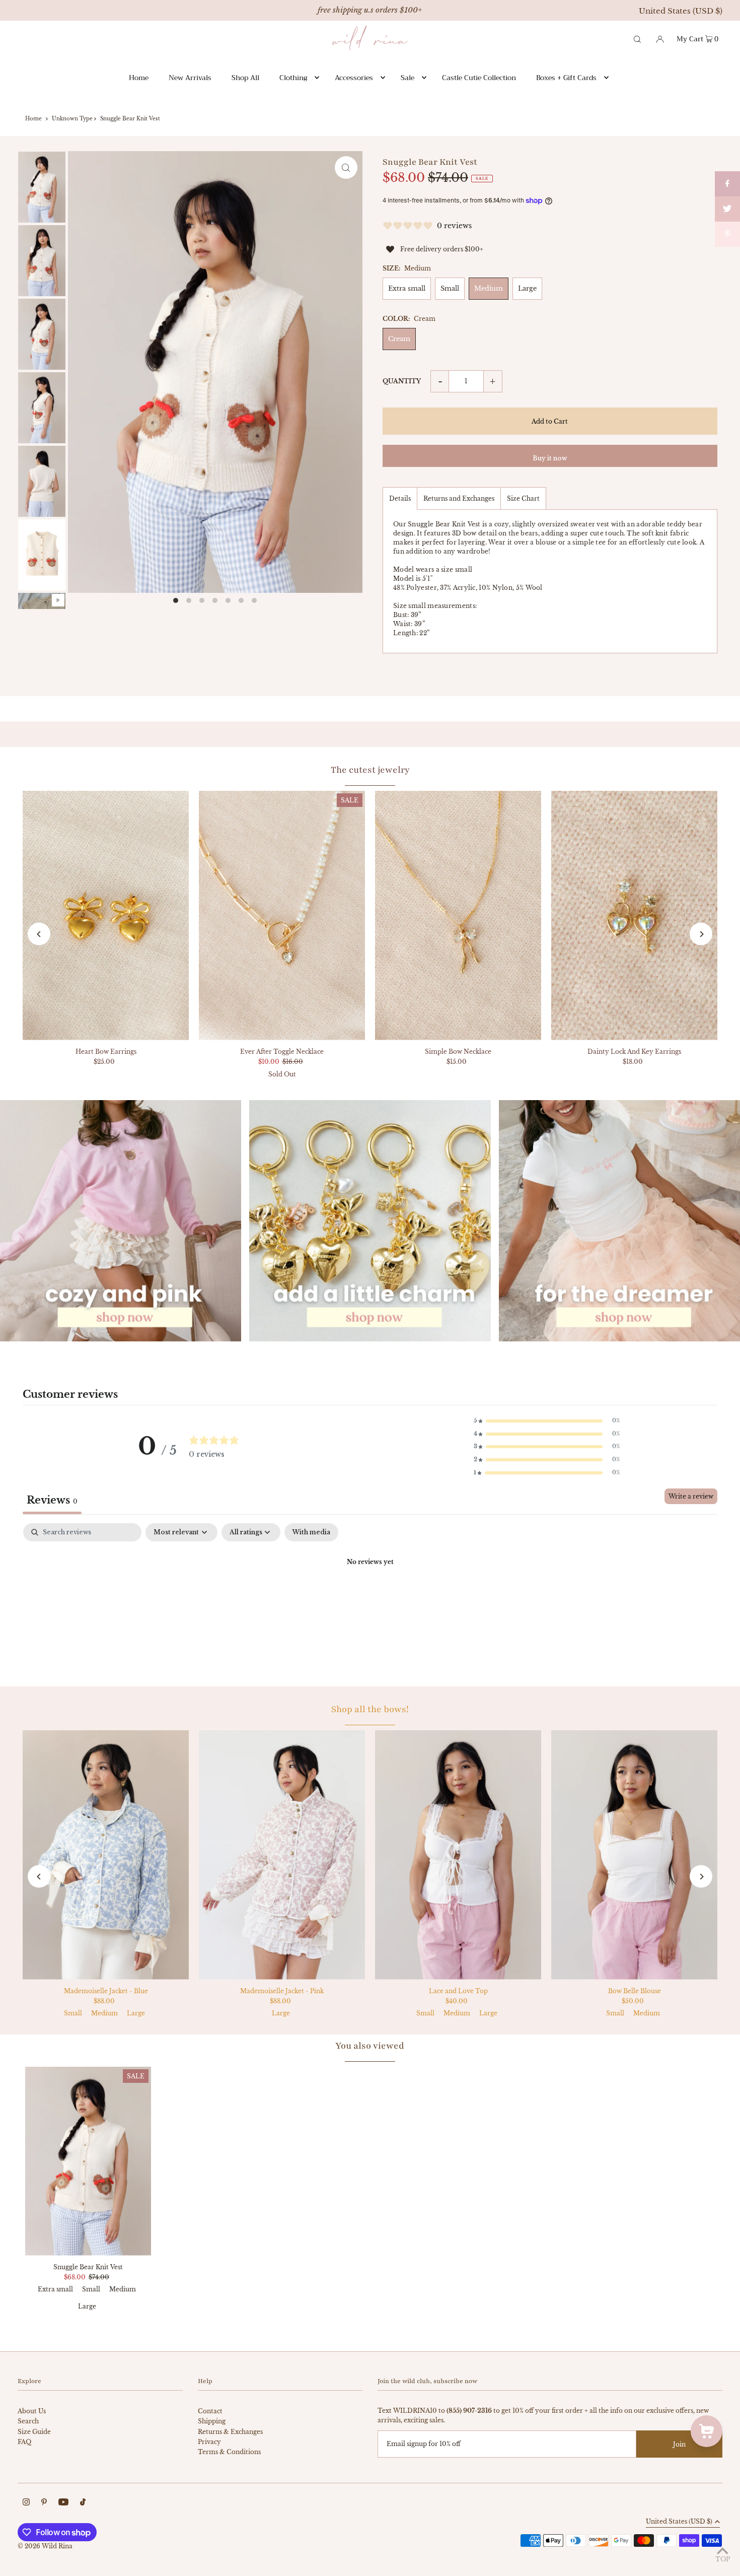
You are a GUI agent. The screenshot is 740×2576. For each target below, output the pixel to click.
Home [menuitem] (139, 78)
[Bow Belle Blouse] (634, 1855)
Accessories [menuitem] (354, 78)
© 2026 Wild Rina (45, 2546)
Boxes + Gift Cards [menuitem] (566, 78)
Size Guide (34, 2432)
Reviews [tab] (52, 1500)
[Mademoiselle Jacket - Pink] (282, 1855)
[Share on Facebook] (727, 184)
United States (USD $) (681, 11)
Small (450, 288)
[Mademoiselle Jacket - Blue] (106, 1855)
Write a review (691, 1496)
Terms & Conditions (229, 2452)
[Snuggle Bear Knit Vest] (88, 2161)
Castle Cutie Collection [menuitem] (479, 78)
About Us (32, 2411)
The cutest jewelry (370, 770)
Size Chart (523, 498)
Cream (399, 339)
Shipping (212, 2421)
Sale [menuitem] (408, 78)
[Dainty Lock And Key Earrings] (634, 916)
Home (33, 119)
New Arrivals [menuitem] (190, 78)
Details (400, 498)
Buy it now (550, 458)
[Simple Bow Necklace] (458, 916)
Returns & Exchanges (230, 2432)
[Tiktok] (83, 2503)
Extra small (407, 288)
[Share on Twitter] (727, 209)
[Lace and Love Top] (458, 1855)
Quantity (402, 381)
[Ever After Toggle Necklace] (282, 916)
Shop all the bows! (370, 1709)
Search (28, 2421)
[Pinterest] (44, 2503)
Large (527, 288)
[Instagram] (26, 2503)
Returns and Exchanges (459, 498)
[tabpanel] (370, 1597)
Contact (210, 2411)
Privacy (209, 2442)
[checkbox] (311, 1532)
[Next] (701, 934)
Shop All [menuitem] (245, 78)
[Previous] (39, 934)
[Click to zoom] (346, 167)
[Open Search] (637, 38)
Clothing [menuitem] (293, 78)
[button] (547, 1421)
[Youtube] (63, 2503)
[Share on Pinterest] (727, 234)
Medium (489, 288)
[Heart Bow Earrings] (106, 916)
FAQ (24, 2442)
